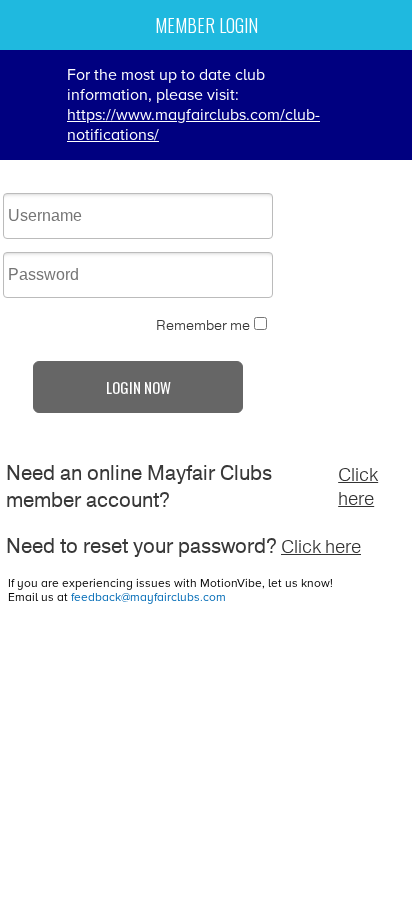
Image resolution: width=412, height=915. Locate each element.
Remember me (203, 325)
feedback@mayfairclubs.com (148, 597)
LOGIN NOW (138, 387)
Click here (358, 487)
